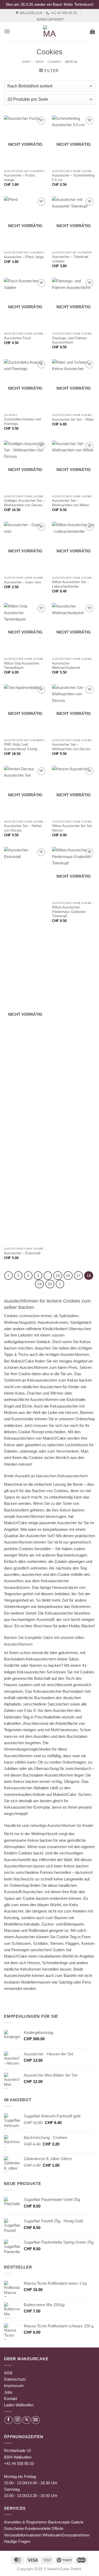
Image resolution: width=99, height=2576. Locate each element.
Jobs (8, 2392)
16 (68, 1276)
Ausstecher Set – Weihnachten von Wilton (70, 503)
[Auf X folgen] (27, 2420)
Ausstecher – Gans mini (22, 582)
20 (50, 1284)
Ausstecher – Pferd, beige (24, 257)
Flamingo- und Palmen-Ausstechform (70, 340)
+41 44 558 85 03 (19, 2463)
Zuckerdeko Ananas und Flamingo (22, 421)
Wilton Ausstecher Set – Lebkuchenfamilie (70, 584)
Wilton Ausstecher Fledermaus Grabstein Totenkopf (69, 912)
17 (78, 1276)
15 (58, 1276)
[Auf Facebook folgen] (9, 2420)
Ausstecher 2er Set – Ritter (73, 419)
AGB (8, 2373)
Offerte (57, 2528)
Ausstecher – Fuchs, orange (20, 178)
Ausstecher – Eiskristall (22, 1253)
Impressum (14, 2386)
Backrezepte (59, 2522)
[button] (7, 31)
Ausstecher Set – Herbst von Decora (23, 828)
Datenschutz (15, 2379)
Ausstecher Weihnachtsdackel (66, 666)
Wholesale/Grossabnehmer (66, 2535)
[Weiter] (60, 1284)
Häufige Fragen (17, 2541)
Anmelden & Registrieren (25, 2522)
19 (39, 1284)
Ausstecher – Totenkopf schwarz (70, 259)
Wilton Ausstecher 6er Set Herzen (72, 828)
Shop (39, 62)
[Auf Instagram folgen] (18, 2420)
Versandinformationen (23, 2535)
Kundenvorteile (38, 2528)
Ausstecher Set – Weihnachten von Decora (71, 747)
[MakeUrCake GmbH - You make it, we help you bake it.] (50, 31)
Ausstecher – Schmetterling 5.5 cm (73, 178)
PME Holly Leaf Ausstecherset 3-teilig (21, 747)
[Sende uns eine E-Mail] (36, 2420)
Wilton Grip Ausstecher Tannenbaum (22, 666)
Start (27, 62)
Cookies (54, 62)
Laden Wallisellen (19, 2405)
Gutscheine (14, 2528)
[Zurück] (8, 1276)
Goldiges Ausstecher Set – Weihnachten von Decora (24, 503)
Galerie (77, 2522)
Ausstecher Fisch (17, 338)
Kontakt (11, 2399)
